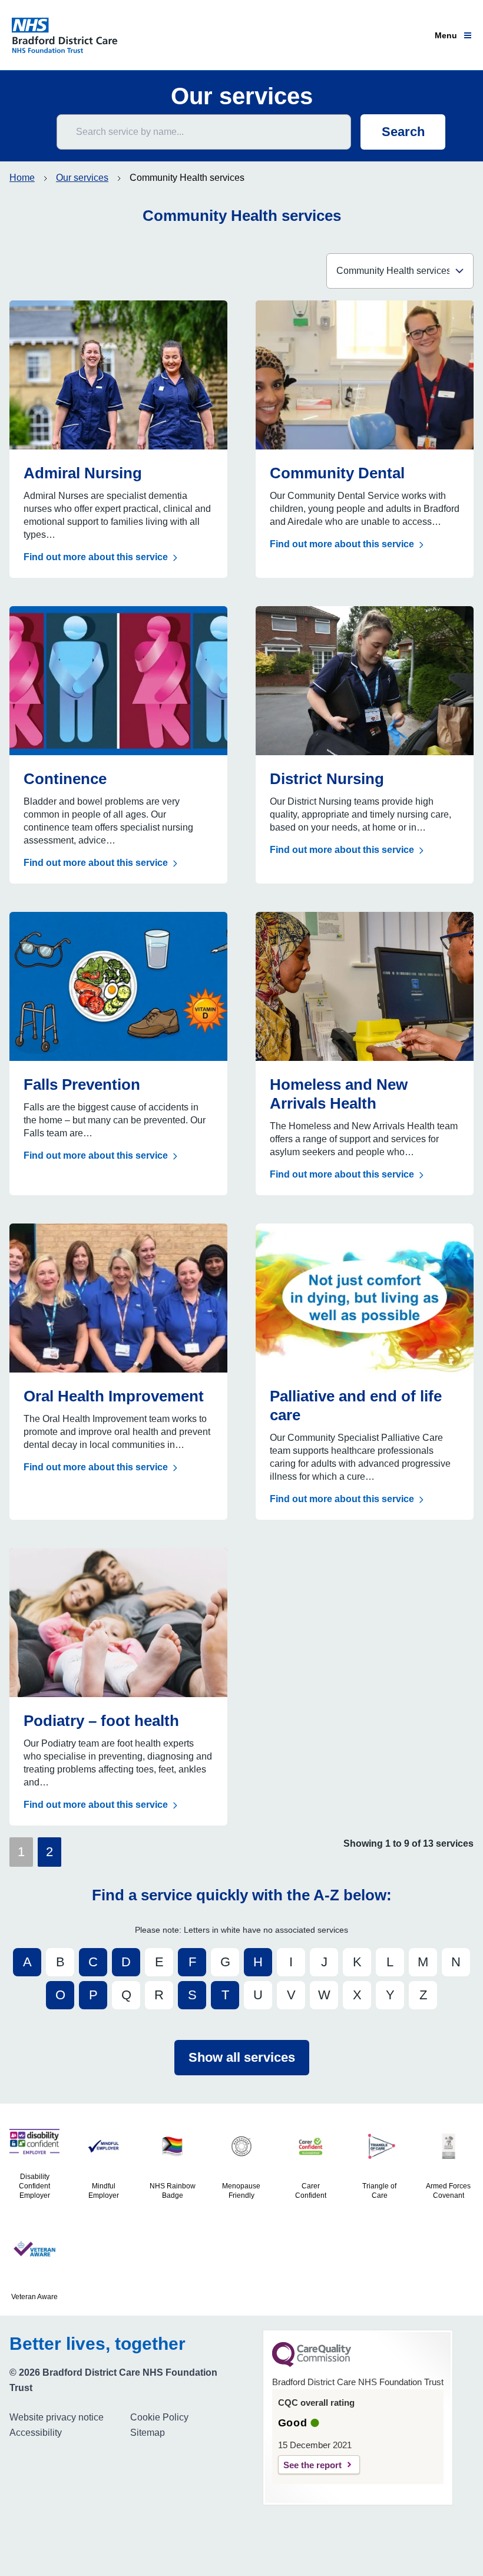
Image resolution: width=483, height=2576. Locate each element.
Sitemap (148, 2433)
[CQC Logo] (312, 2364)
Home (22, 178)
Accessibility (36, 2433)
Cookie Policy (159, 2417)
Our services (82, 178)
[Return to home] (70, 35)
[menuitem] (65, 2418)
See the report (312, 2465)
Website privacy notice (57, 2417)
